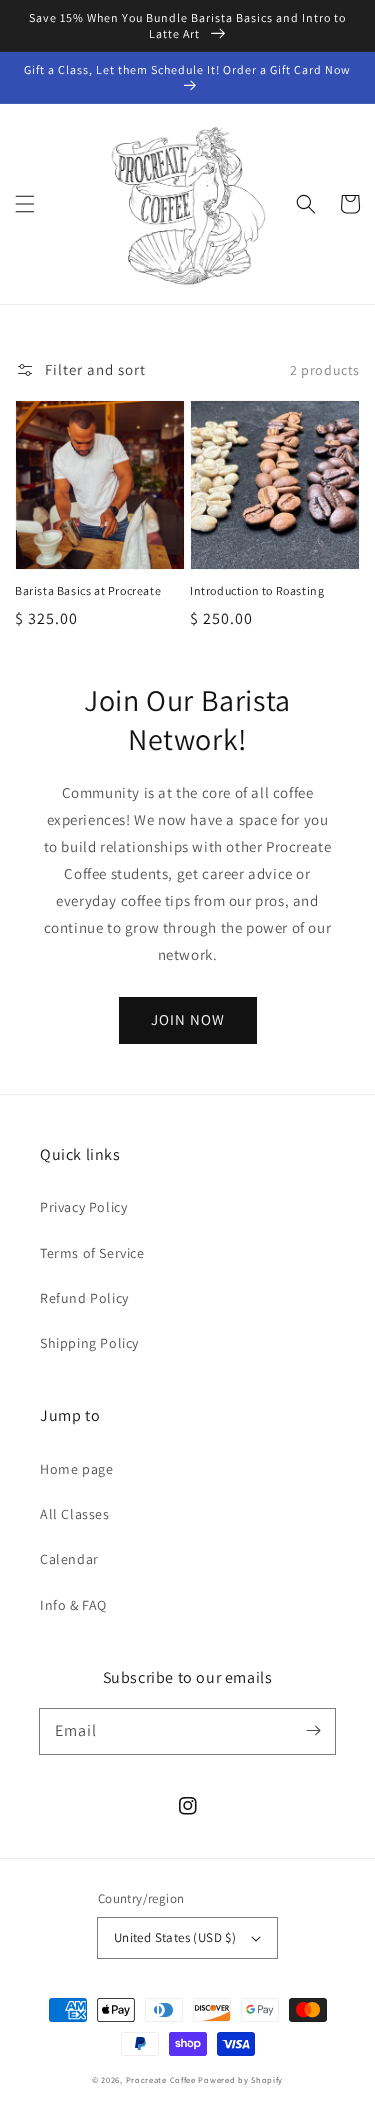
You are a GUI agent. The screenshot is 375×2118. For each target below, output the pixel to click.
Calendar (69, 1559)
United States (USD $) (175, 1937)
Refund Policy (84, 1298)
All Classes (75, 1514)
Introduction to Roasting (257, 590)
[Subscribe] (313, 1731)
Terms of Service (92, 1253)
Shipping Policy (89, 1343)
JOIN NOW (188, 1019)
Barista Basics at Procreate (88, 590)
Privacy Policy (83, 1207)
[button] (25, 204)
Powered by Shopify (240, 2079)
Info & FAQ (73, 1605)
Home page (76, 1469)
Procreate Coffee (161, 2079)
